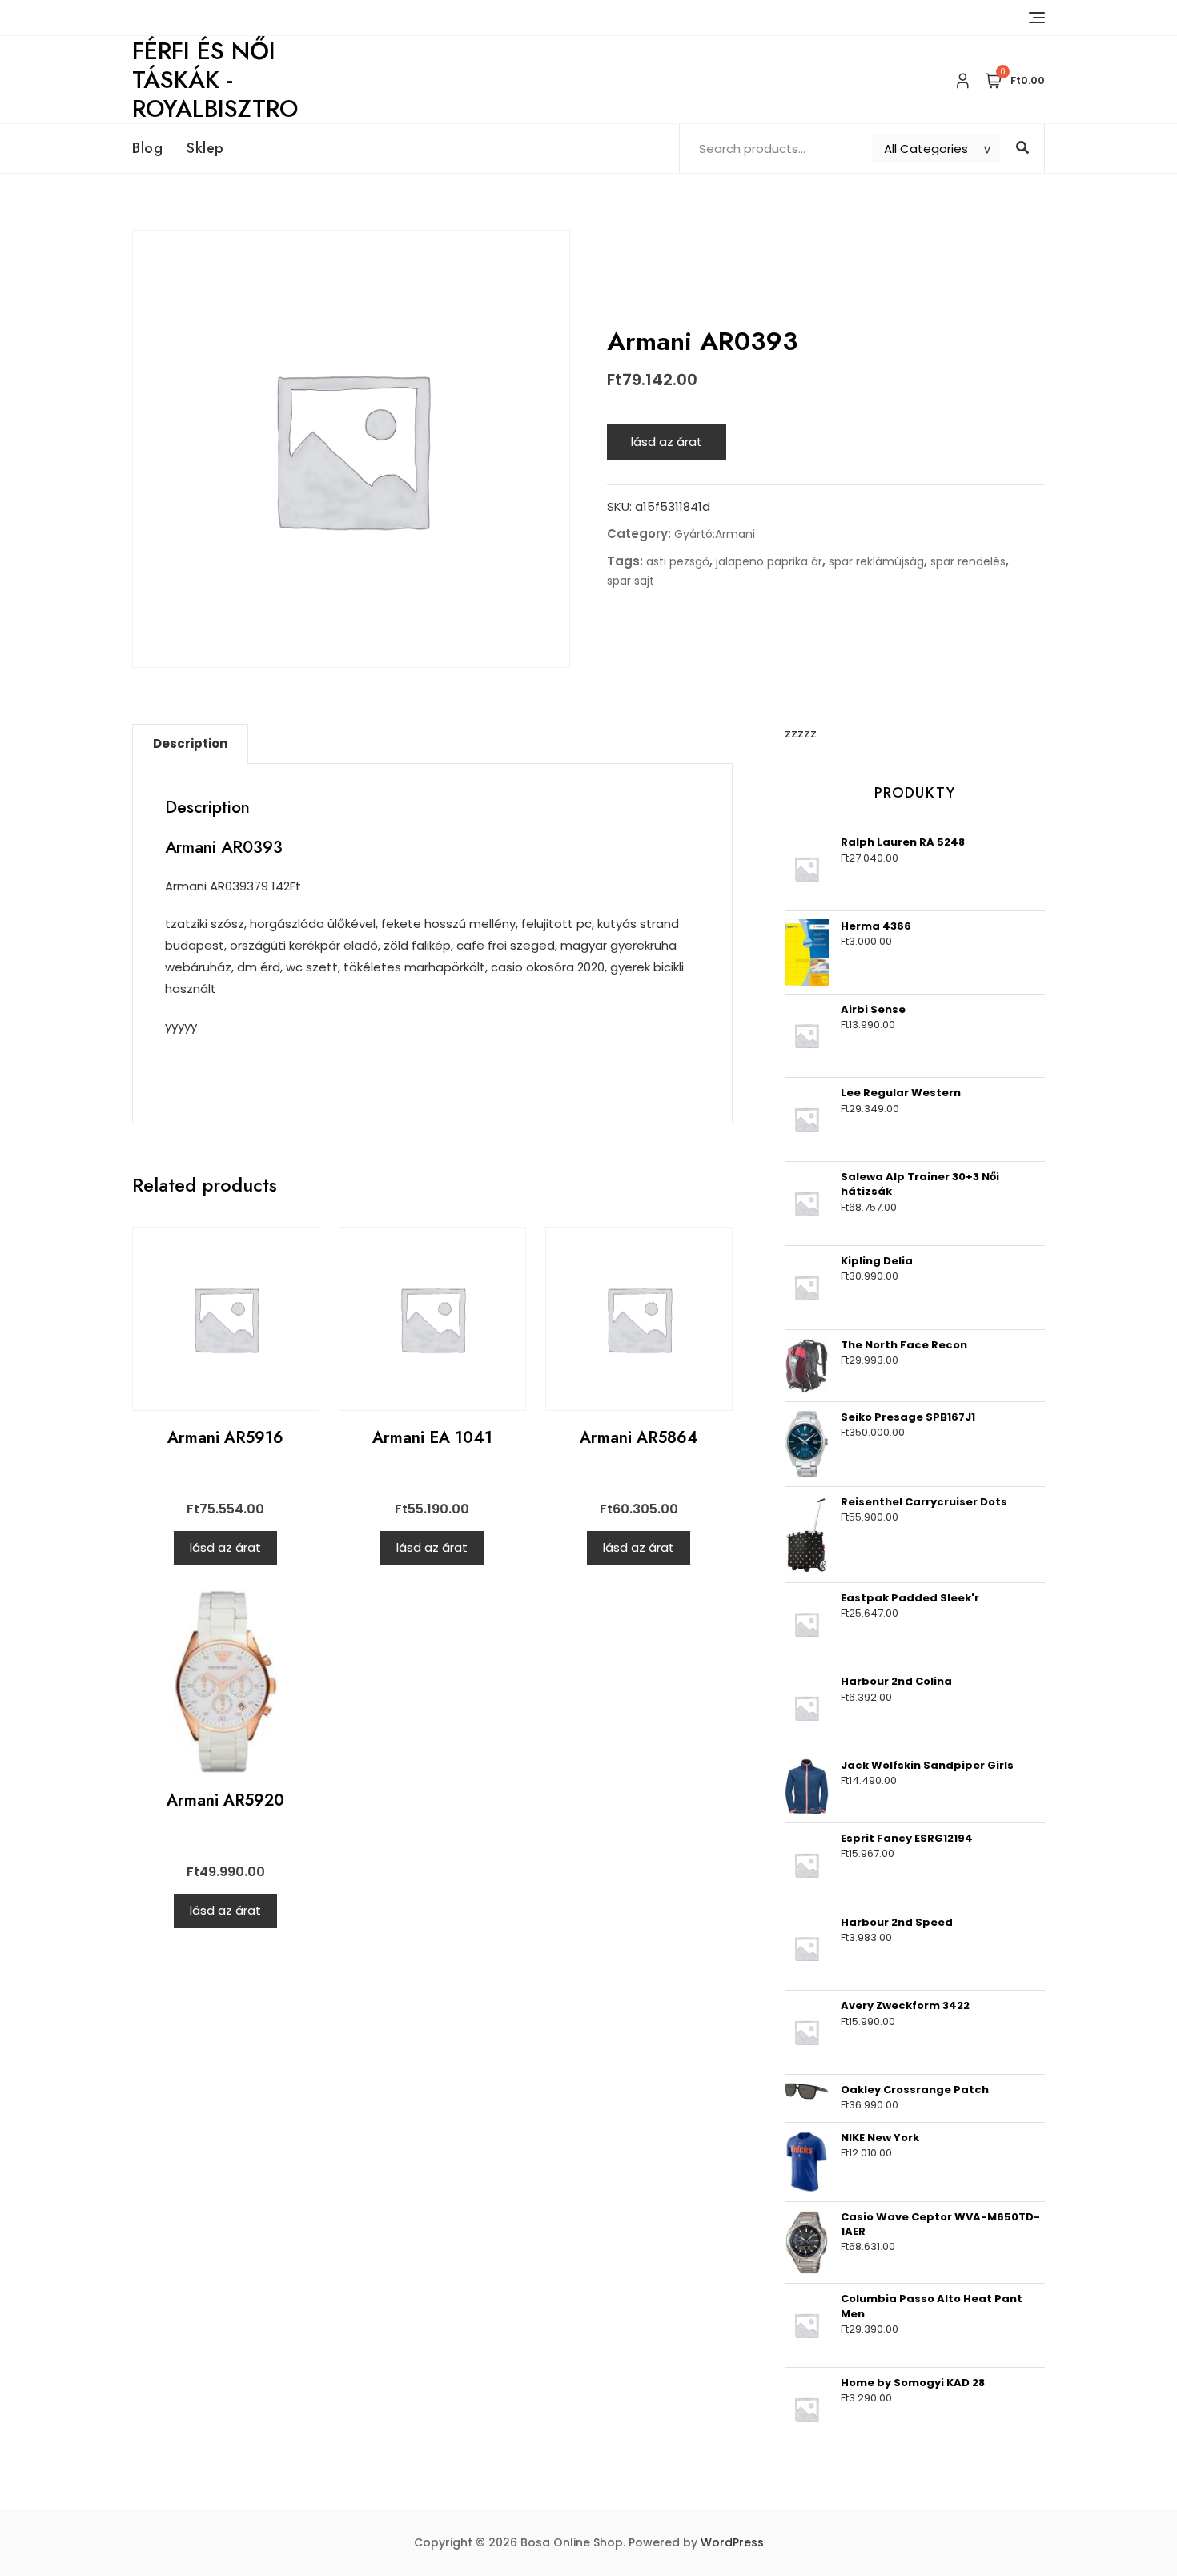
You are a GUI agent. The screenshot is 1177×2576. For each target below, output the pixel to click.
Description (190, 743)
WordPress (732, 2542)
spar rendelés (968, 561)
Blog (147, 148)
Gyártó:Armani (715, 534)
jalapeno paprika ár (769, 561)
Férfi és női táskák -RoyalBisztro (215, 80)
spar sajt (631, 581)
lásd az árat (667, 442)
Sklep (205, 148)
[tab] (190, 744)
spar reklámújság (876, 561)
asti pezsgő (678, 561)
